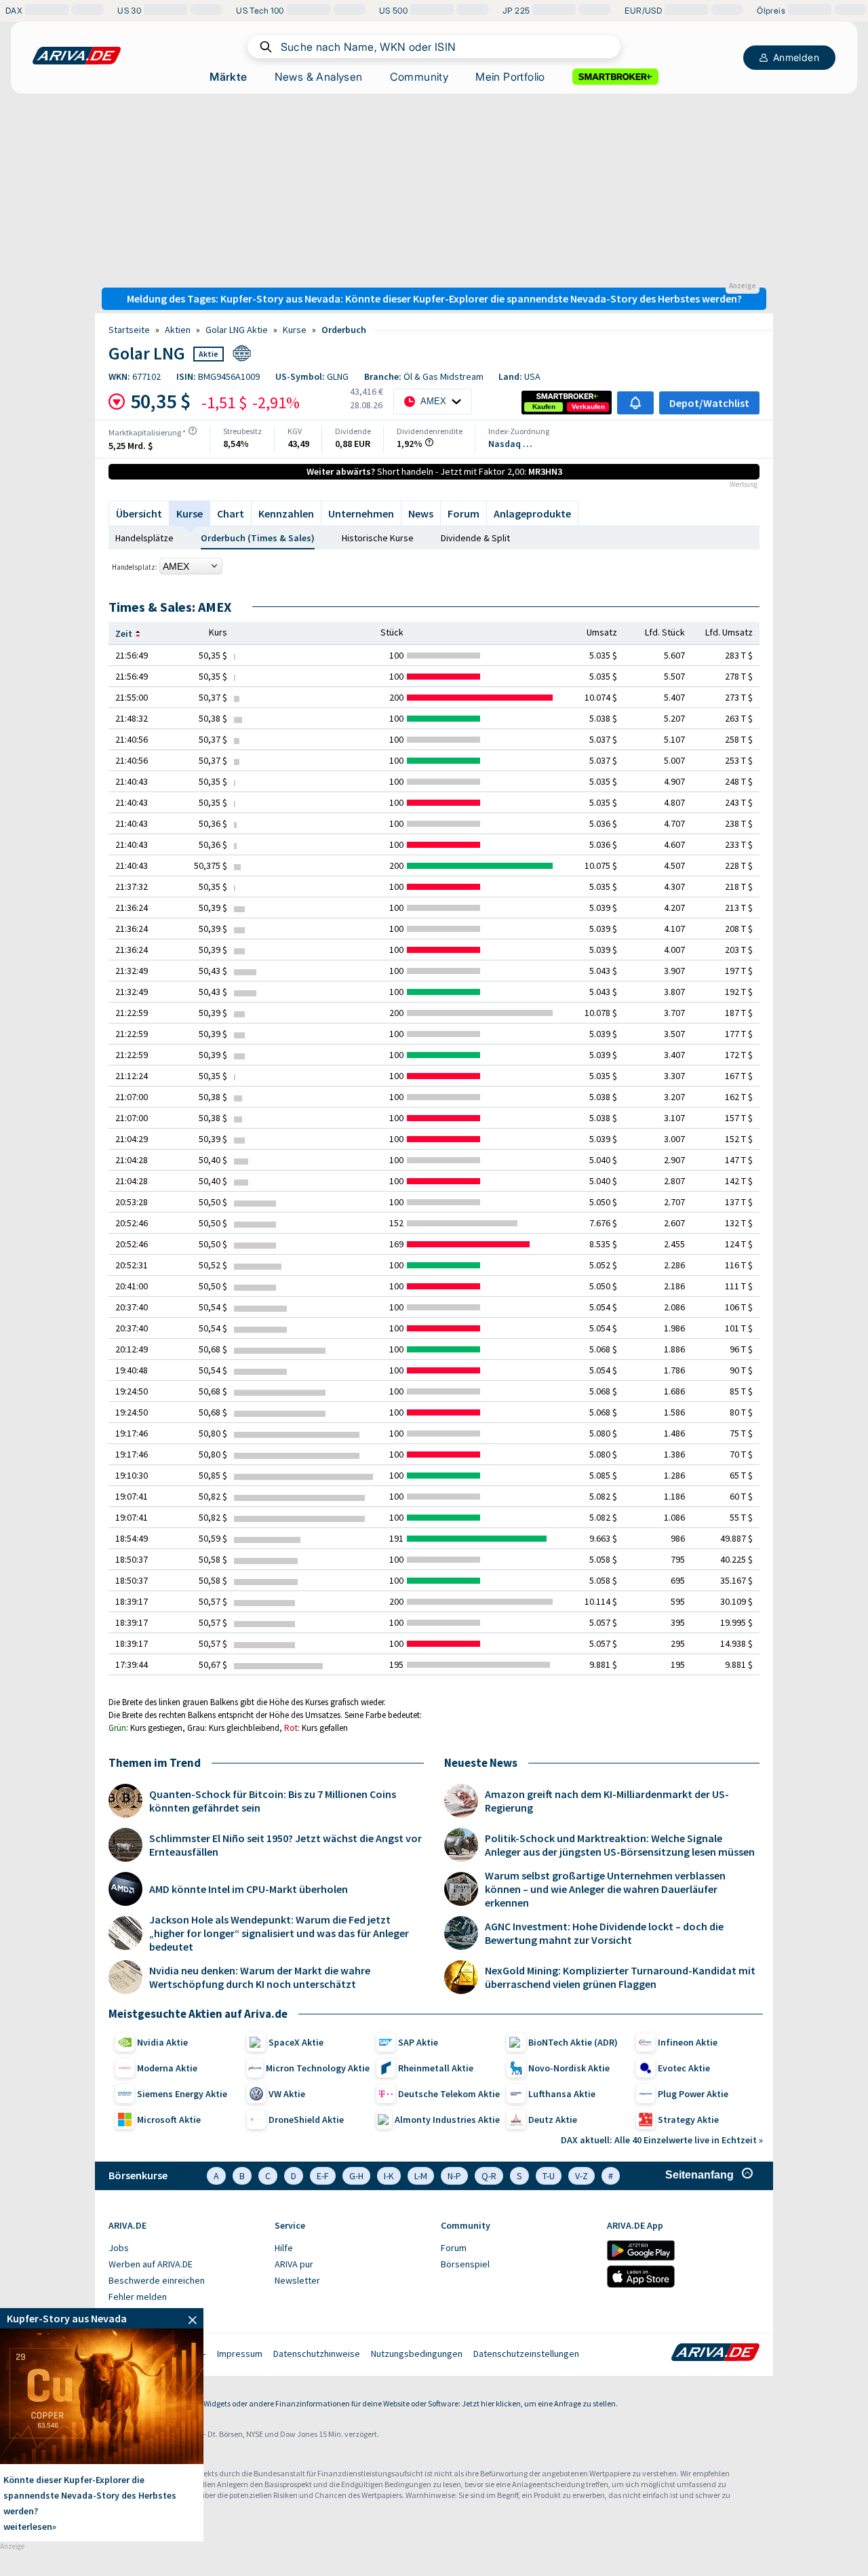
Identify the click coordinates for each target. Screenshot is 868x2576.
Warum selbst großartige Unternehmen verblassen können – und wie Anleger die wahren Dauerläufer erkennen (605, 1889)
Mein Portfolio (510, 77)
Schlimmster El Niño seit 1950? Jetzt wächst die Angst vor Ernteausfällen (285, 1845)
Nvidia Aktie (162, 2042)
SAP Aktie (418, 2042)
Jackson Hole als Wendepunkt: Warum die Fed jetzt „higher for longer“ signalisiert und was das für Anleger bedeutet (279, 1933)
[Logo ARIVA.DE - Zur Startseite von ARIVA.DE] (715, 2354)
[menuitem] (185, 2248)
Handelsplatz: (135, 567)
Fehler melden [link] (138, 2297)
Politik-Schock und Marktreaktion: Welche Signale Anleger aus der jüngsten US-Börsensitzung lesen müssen (620, 1845)
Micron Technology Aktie (318, 2068)
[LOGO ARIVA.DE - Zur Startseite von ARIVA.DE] (77, 56)
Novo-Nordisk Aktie (569, 2068)
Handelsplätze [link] (144, 538)
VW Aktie (287, 2094)
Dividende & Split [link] (475, 538)
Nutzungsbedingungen (417, 2354)
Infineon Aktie (688, 2042)
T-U (549, 2176)
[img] (193, 431)
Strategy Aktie (688, 2120)
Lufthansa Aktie (562, 2094)
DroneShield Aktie (306, 2120)
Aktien (178, 330)
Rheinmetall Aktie (436, 2068)
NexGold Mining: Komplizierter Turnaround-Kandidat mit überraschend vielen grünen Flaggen (620, 1977)
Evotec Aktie (684, 2068)
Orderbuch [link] (344, 330)
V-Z (581, 2176)
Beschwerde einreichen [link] (157, 2280)
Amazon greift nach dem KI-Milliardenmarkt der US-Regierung (607, 1801)
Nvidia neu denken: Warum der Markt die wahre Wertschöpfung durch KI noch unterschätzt (260, 1977)
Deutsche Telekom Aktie (449, 2094)
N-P (454, 2176)
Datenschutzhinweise (317, 2354)
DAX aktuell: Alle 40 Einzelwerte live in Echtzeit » (662, 2140)
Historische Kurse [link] (378, 538)
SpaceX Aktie (296, 2042)
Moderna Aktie (167, 2068)
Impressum (240, 2354)
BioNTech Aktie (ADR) (573, 2042)
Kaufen (544, 407)
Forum (463, 513)
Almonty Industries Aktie (447, 2120)
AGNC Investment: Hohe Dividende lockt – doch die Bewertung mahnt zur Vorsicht (604, 1933)
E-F (323, 2176)
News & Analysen (319, 77)
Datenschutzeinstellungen (526, 2354)
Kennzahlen (286, 513)
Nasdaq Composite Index (512, 444)
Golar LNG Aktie (237, 330)
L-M (421, 2176)
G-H (356, 2176)
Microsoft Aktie (169, 2120)
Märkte (228, 77)
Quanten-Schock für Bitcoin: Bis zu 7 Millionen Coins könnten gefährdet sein (273, 1801)
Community (419, 77)
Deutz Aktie (553, 2120)
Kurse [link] (295, 330)
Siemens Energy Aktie (182, 2094)
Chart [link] (231, 513)
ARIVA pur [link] (294, 2264)
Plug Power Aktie (693, 2094)
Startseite (129, 330)
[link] (544, 407)
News (421, 513)
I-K (389, 2176)
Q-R (489, 2176)
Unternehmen (361, 513)
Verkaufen (588, 407)
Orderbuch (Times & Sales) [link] (258, 538)
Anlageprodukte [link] (532, 513)
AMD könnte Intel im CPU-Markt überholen (249, 1889)
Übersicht (139, 513)
